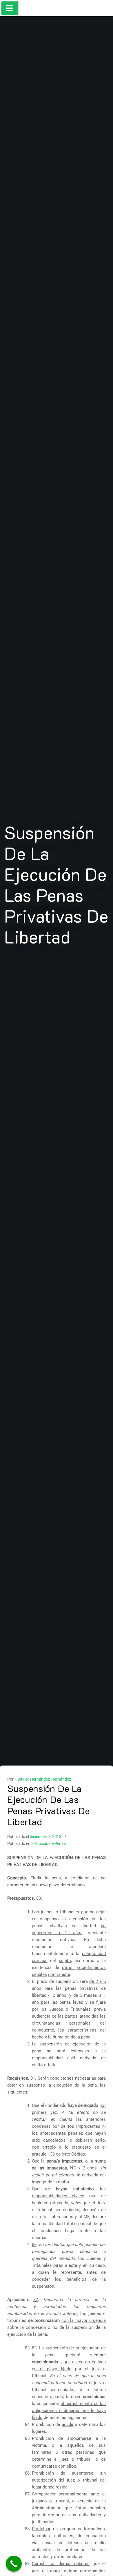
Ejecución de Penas (49, 1843)
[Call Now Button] (14, 2564)
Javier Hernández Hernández (44, 1779)
